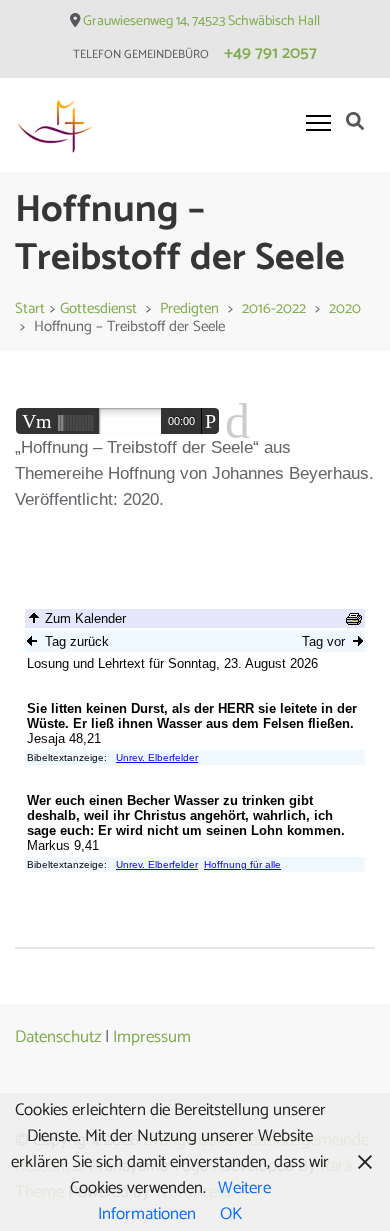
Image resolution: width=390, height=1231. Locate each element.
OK (231, 1214)
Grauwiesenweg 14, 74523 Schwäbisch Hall (201, 21)
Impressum (152, 1037)
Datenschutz (58, 1037)
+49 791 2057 (270, 53)
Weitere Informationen (184, 1201)
